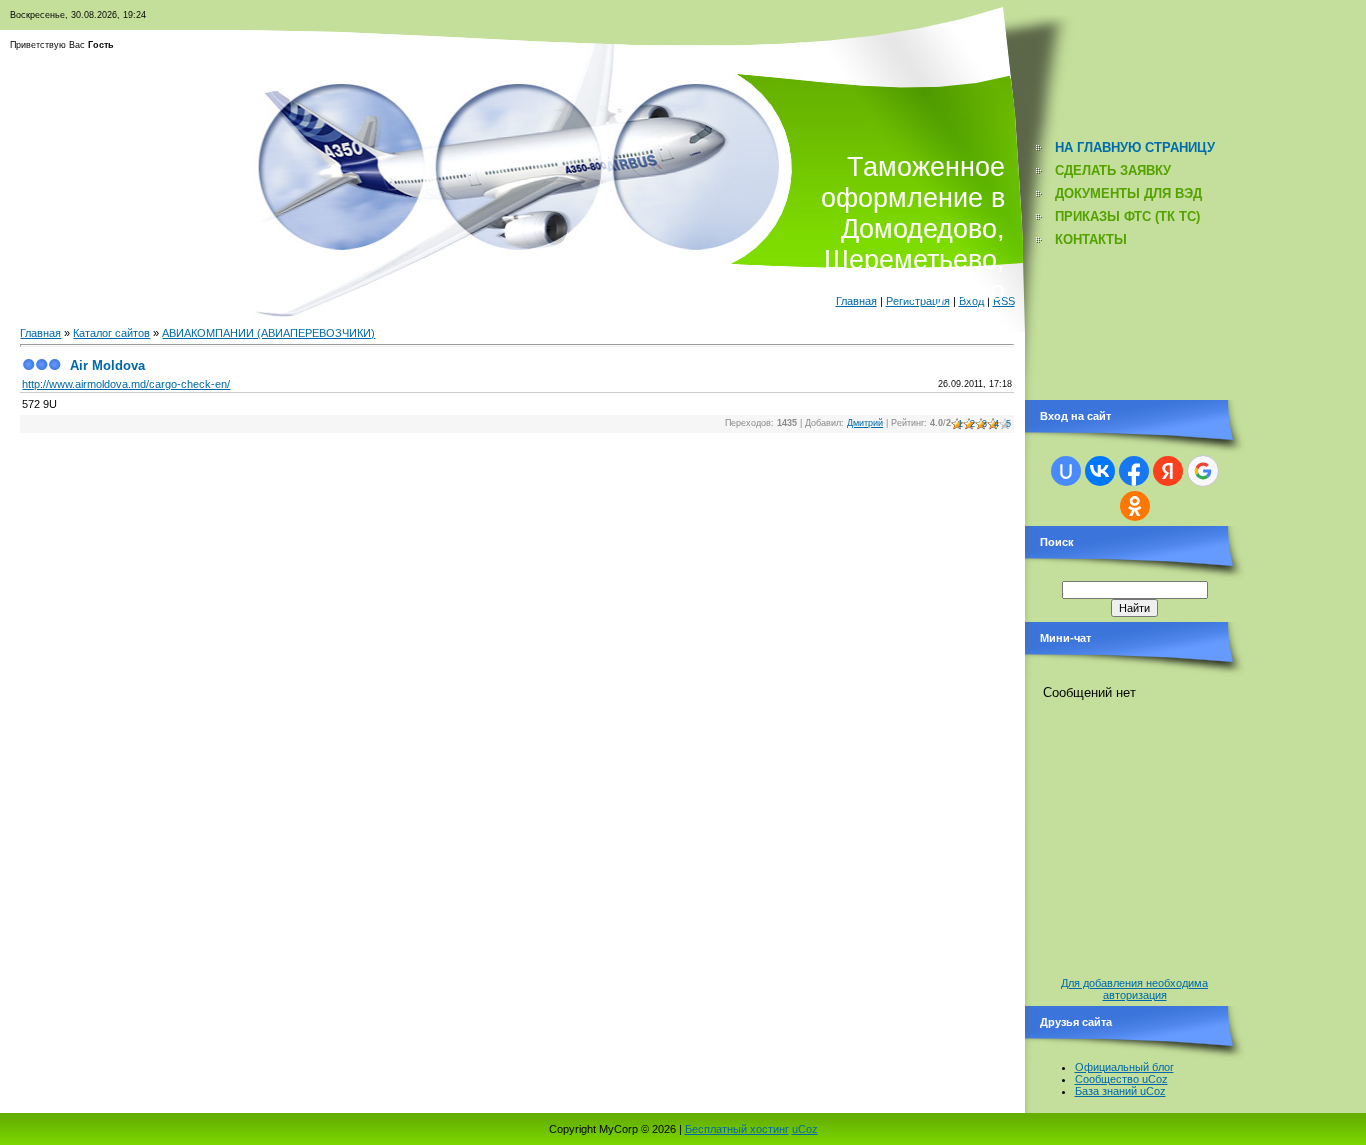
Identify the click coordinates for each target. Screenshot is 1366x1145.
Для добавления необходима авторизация (1134, 989)
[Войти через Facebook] (1134, 471)
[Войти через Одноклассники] (1135, 506)
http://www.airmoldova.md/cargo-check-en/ (126, 384)
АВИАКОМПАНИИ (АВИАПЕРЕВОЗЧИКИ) (268, 333)
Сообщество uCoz (1121, 1079)
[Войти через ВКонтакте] (1100, 471)
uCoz (805, 1129)
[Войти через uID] (1066, 471)
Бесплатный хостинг (737, 1129)
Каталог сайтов (111, 333)
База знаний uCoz (1120, 1091)
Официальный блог (1124, 1067)
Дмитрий (865, 423)
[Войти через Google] (1203, 471)
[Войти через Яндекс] (1168, 471)
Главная (40, 333)
